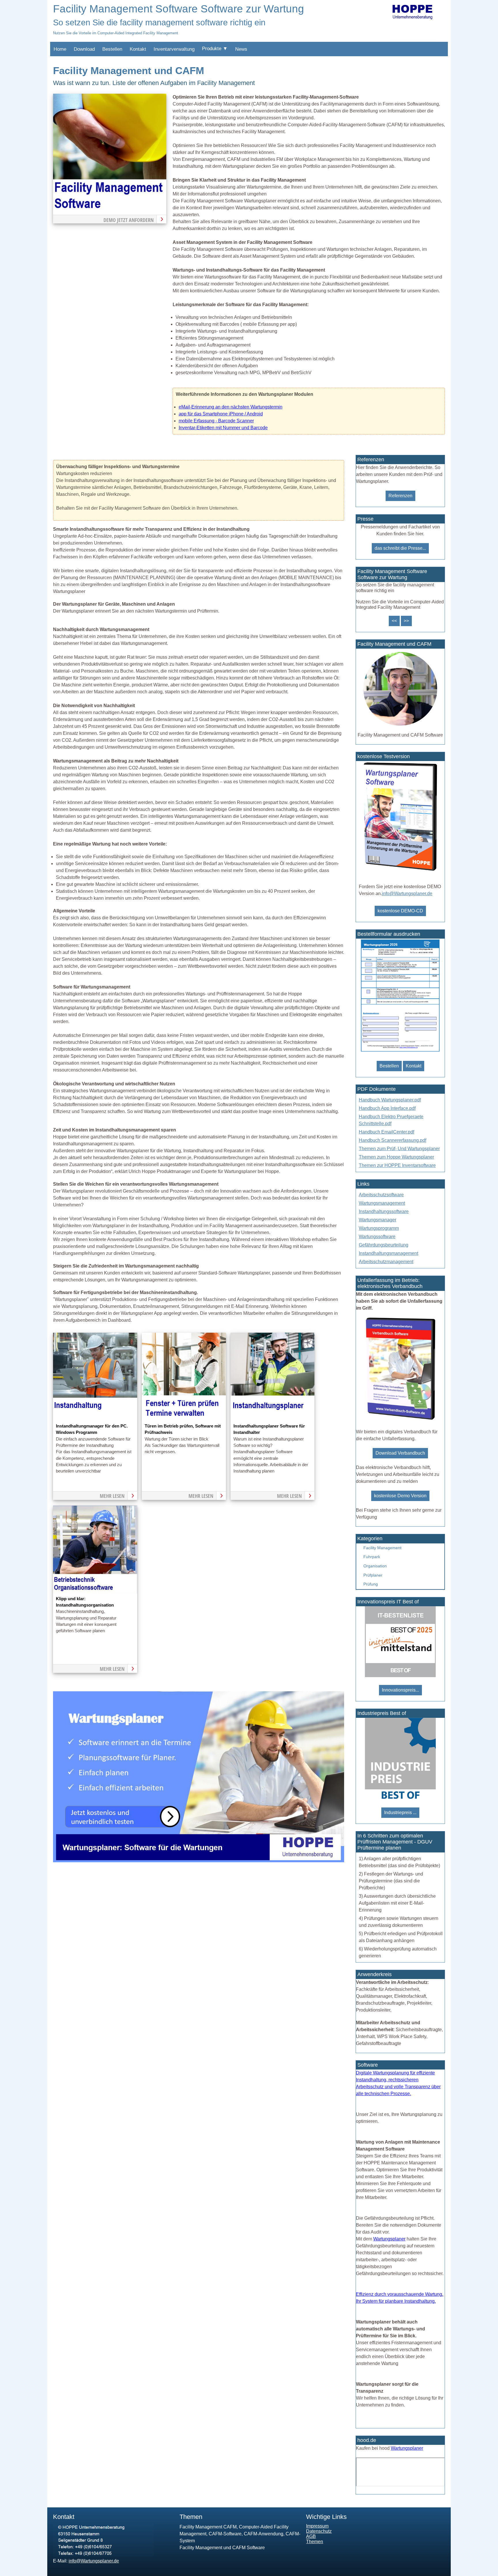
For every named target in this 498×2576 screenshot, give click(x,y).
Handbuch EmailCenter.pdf (386, 1132)
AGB (311, 2536)
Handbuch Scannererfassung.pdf (393, 1140)
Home (60, 49)
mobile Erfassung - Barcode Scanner (216, 421)
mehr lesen (112, 1496)
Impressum (317, 2526)
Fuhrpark (372, 1557)
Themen (315, 2542)
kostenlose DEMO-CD (400, 911)
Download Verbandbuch (400, 1453)
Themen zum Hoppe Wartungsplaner (396, 1157)
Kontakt (138, 49)
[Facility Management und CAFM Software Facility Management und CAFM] (400, 728)
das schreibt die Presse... (400, 548)
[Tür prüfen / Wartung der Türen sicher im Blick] (184, 1419)
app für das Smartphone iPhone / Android (221, 414)
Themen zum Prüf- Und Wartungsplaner (399, 1149)
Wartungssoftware (377, 1237)
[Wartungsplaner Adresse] (103, 2555)
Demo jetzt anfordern (129, 220)
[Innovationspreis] (400, 1676)
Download (84, 49)
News (241, 49)
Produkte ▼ (215, 49)
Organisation (375, 1566)
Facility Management (382, 1548)
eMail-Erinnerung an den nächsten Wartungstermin (231, 407)
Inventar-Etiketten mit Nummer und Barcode (223, 428)
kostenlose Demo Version (400, 1496)
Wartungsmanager (378, 1220)
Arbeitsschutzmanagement (386, 1262)
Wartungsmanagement (382, 1203)
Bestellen (112, 49)
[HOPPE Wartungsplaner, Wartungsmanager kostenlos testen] (400, 1419)
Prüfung (371, 1584)
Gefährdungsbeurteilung (384, 1245)
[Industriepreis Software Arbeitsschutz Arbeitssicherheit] (400, 1798)
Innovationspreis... (400, 1690)
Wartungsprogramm (379, 1228)
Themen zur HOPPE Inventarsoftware (397, 1165)
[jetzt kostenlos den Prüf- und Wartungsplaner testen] (400, 871)
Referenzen (400, 496)
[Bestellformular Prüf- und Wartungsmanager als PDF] (400, 1051)
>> (406, 621)
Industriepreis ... (400, 1813)
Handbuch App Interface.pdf (387, 1108)
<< (394, 621)
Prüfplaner (373, 1575)
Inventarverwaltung (174, 49)
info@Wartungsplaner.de (407, 893)
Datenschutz (319, 2531)
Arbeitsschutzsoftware (381, 1195)
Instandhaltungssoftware (384, 1211)
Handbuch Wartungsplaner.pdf (390, 1100)
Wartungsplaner (389, 2239)
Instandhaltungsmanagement (388, 1253)
